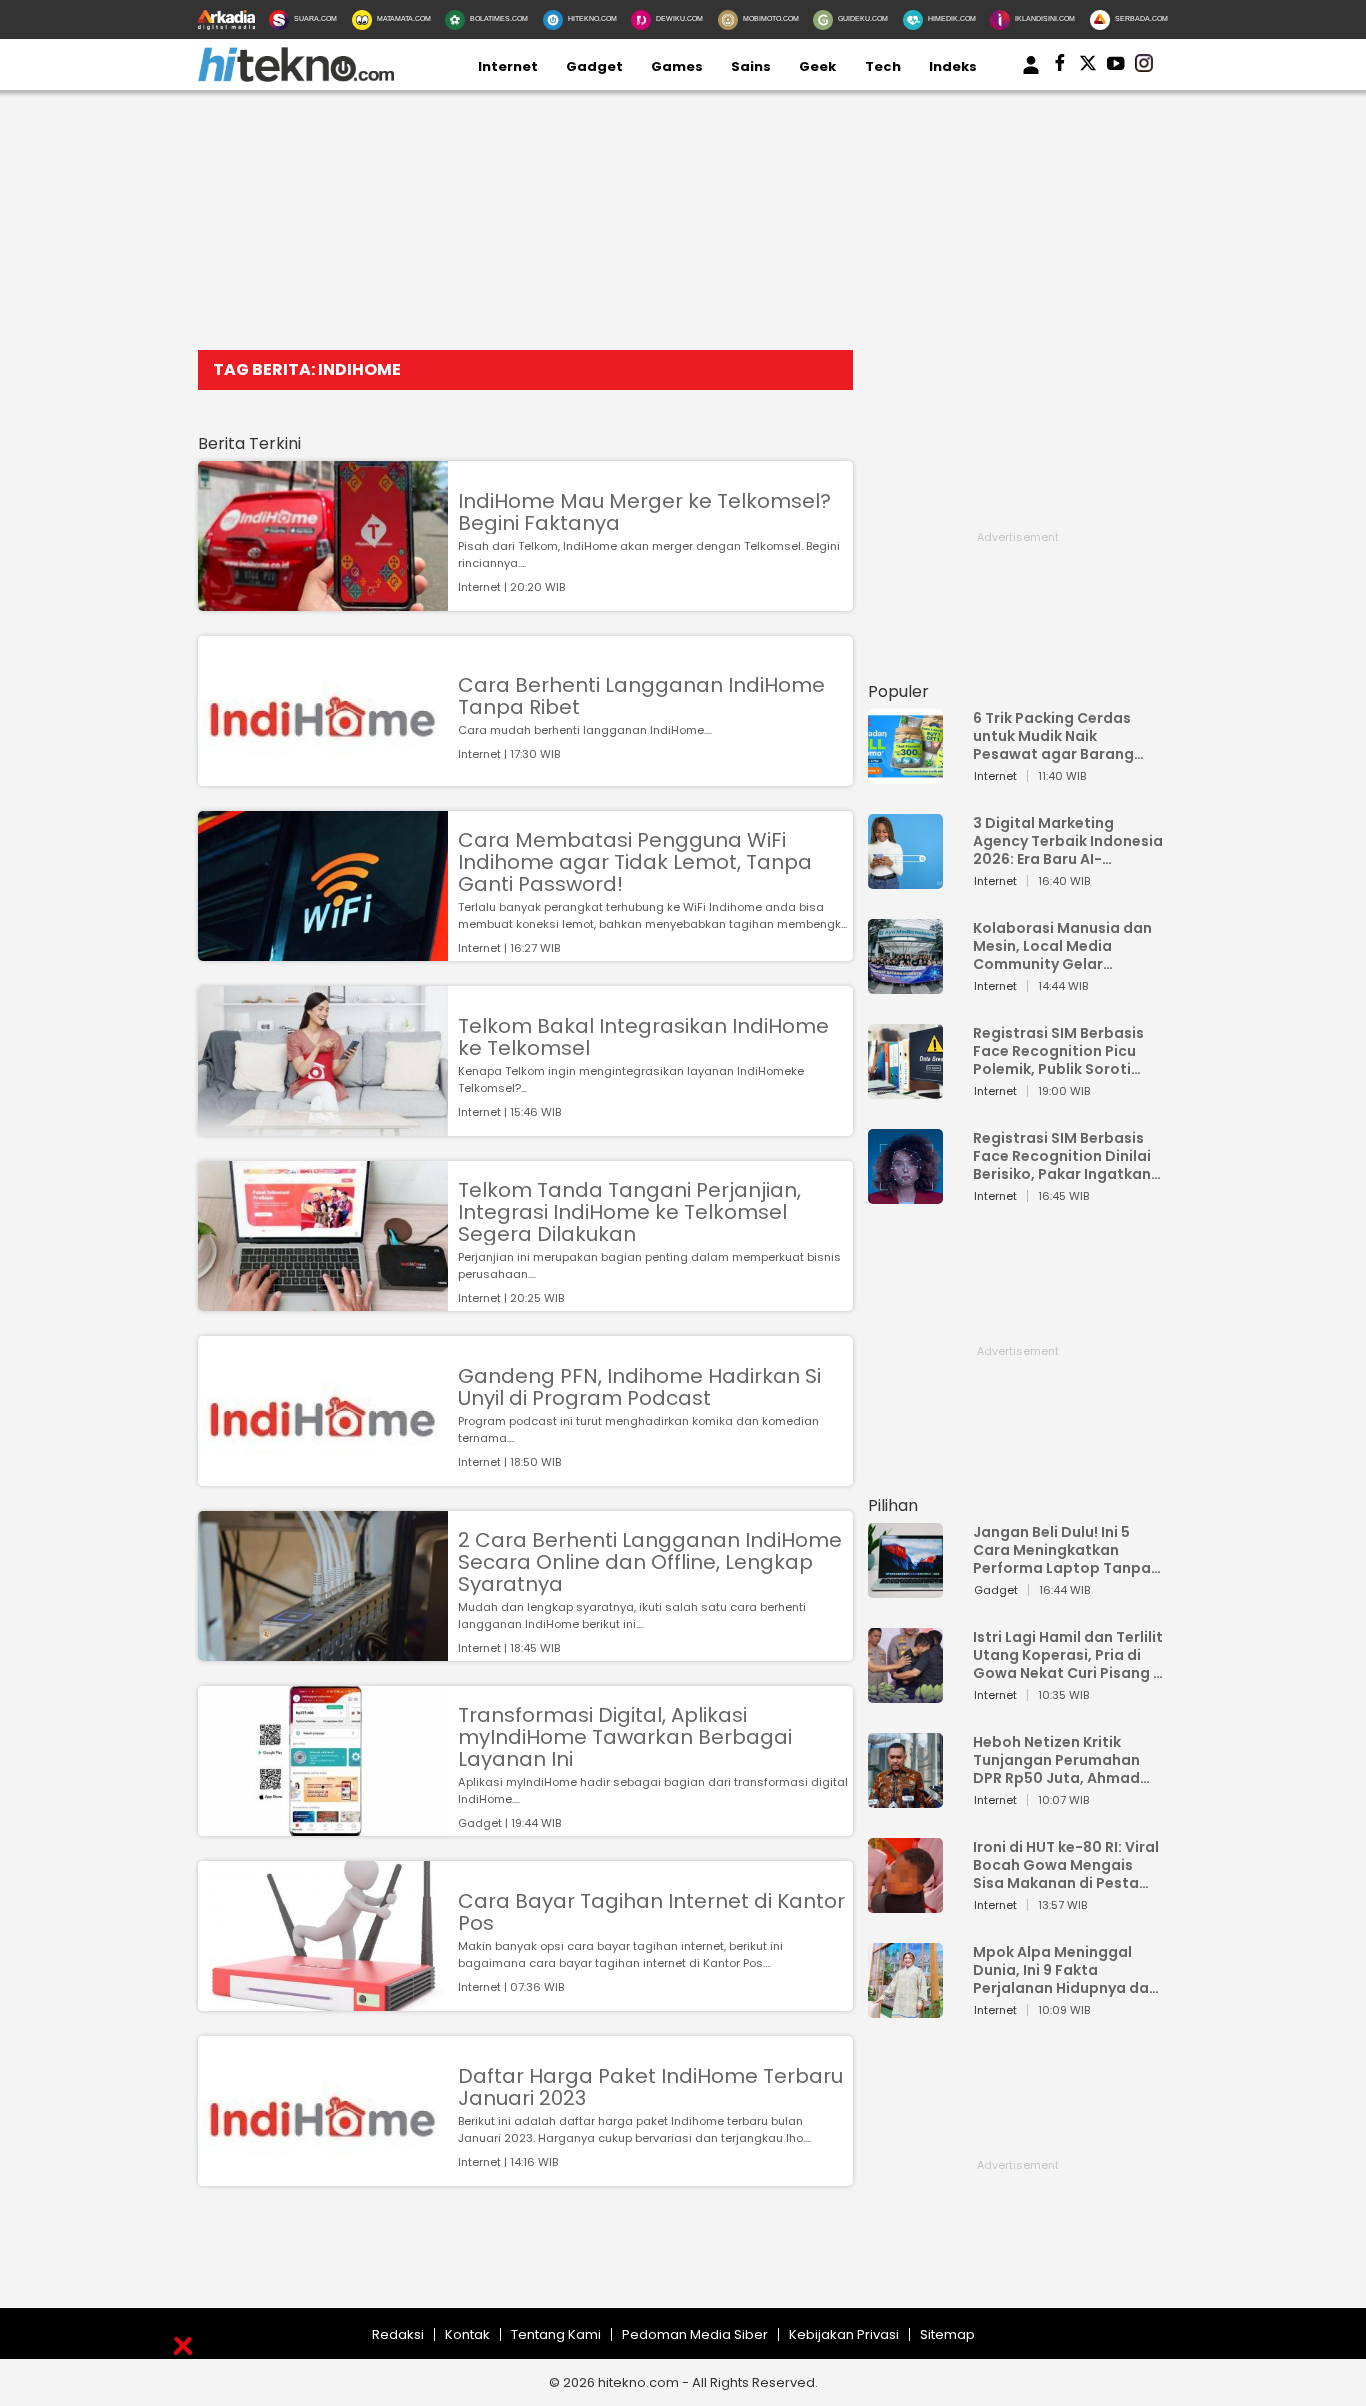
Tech (883, 66)
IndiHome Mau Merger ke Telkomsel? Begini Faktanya (644, 512)
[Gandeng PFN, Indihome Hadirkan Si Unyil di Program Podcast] (323, 1476)
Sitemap (947, 2334)
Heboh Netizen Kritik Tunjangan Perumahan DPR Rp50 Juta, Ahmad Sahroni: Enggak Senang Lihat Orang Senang (1061, 1760)
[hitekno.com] (296, 77)
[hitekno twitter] (1088, 67)
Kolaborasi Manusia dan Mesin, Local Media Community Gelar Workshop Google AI (1062, 946)
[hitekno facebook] (1060, 67)
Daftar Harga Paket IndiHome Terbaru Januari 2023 (650, 2087)
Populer (898, 691)
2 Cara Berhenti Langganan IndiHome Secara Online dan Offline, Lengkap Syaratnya (650, 1562)
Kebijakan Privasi (844, 2334)
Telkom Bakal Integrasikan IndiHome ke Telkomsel (643, 1037)
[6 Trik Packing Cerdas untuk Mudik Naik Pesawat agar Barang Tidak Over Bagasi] (905, 774)
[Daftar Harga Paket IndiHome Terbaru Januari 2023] (323, 2176)
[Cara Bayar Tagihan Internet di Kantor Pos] (323, 2001)
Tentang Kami (556, 2334)
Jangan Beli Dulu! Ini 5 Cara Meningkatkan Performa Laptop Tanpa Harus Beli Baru (1062, 1550)
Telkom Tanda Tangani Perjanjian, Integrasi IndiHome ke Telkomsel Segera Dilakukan (629, 1212)
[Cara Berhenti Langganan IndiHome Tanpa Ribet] (323, 776)
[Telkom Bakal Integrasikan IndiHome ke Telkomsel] (323, 1126)
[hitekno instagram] (1144, 67)
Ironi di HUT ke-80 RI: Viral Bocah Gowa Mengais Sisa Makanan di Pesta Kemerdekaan (1066, 1865)
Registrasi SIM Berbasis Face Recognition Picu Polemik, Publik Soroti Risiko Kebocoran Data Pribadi (1058, 1051)
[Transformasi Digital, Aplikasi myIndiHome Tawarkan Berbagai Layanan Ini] (323, 1826)
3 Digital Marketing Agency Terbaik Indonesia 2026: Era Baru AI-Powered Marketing (1068, 841)
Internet (508, 66)
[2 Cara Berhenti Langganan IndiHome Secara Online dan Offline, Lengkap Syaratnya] (323, 1651)
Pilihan (893, 1505)
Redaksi (398, 2334)
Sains (751, 66)
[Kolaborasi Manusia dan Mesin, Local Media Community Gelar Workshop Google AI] (905, 984)
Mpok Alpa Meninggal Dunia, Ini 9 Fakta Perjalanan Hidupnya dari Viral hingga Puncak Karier (1066, 1970)
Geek (817, 66)
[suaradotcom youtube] (1116, 67)
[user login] (1031, 74)
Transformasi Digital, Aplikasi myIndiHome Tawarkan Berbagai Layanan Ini (625, 1737)
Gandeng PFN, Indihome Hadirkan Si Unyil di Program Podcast (639, 1387)
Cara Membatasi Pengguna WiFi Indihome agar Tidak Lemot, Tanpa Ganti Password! (635, 862)
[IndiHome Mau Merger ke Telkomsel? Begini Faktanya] (323, 601)
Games (677, 66)
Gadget (594, 66)
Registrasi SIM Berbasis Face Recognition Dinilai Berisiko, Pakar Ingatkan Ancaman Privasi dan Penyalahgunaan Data (1062, 1156)
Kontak (467, 2334)
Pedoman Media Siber (695, 2334)
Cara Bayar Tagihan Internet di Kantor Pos (651, 1912)
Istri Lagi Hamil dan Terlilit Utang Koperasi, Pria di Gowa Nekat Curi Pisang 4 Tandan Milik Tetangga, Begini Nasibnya (1068, 1655)
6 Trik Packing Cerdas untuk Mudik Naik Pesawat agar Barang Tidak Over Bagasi (1053, 736)
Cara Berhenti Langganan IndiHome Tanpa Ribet (641, 696)
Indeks (953, 66)
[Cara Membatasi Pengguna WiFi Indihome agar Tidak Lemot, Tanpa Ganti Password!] (323, 951)
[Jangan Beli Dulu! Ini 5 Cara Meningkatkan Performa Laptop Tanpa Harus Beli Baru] (905, 1588)
